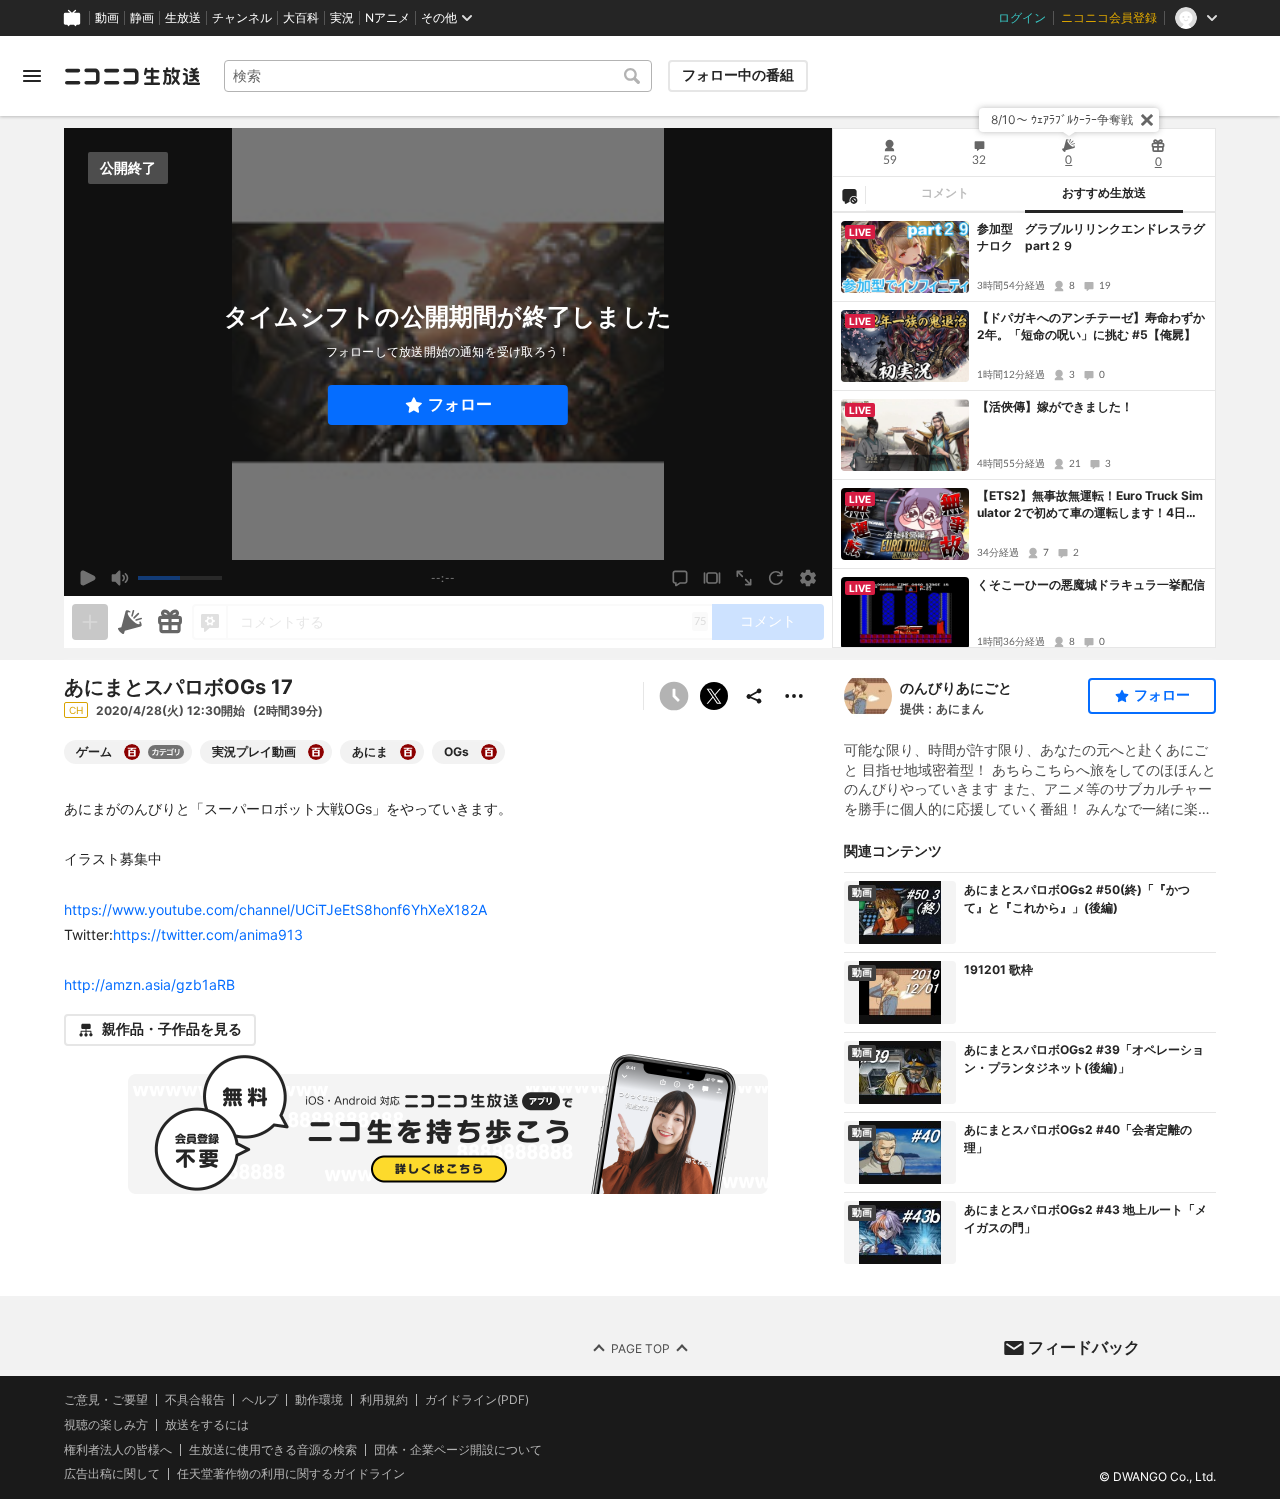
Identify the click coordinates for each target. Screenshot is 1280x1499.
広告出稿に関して (112, 1473)
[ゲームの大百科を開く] (132, 752)
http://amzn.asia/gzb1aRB (149, 984)
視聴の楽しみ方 (106, 1424)
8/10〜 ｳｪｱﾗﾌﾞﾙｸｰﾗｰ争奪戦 (1062, 119)
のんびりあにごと (956, 687)
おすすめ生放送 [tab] (1104, 193)
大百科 (301, 18)
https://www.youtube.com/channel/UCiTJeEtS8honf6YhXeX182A (275, 909)
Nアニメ (387, 18)
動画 (107, 18)
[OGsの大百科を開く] (489, 752)
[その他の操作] (794, 696)
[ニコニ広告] (130, 622)
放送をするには (207, 1425)
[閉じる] (1147, 120)
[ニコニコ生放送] (132, 76)
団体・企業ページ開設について (458, 1449)
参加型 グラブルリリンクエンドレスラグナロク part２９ (1091, 237)
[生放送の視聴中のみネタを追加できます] (90, 622)
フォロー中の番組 (738, 75)
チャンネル (242, 18)
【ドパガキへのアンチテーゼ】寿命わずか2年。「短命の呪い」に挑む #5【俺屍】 (1091, 326)
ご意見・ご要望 (106, 1399)
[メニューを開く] (32, 76)
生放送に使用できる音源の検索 (273, 1449)
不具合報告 (195, 1400)
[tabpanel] (1024, 430)
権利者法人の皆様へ (118, 1448)
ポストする (714, 696)
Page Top (640, 1347)
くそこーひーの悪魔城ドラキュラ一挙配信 (1091, 584)
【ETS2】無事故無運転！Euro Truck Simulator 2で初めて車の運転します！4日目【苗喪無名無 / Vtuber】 (1090, 505)
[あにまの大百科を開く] (408, 752)
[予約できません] (674, 696)
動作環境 (319, 1400)
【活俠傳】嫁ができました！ (1055, 406)
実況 (342, 18)
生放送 (183, 18)
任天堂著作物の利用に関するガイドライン (291, 1474)
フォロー (460, 404)
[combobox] (438, 76)
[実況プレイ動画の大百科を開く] (316, 752)
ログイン (1022, 18)
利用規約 (384, 1400)
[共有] (754, 696)
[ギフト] (170, 622)
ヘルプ (260, 1400)
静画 (142, 18)
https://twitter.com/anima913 (208, 934)
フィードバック (1084, 1347)
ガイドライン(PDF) (477, 1400)
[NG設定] (849, 195)
